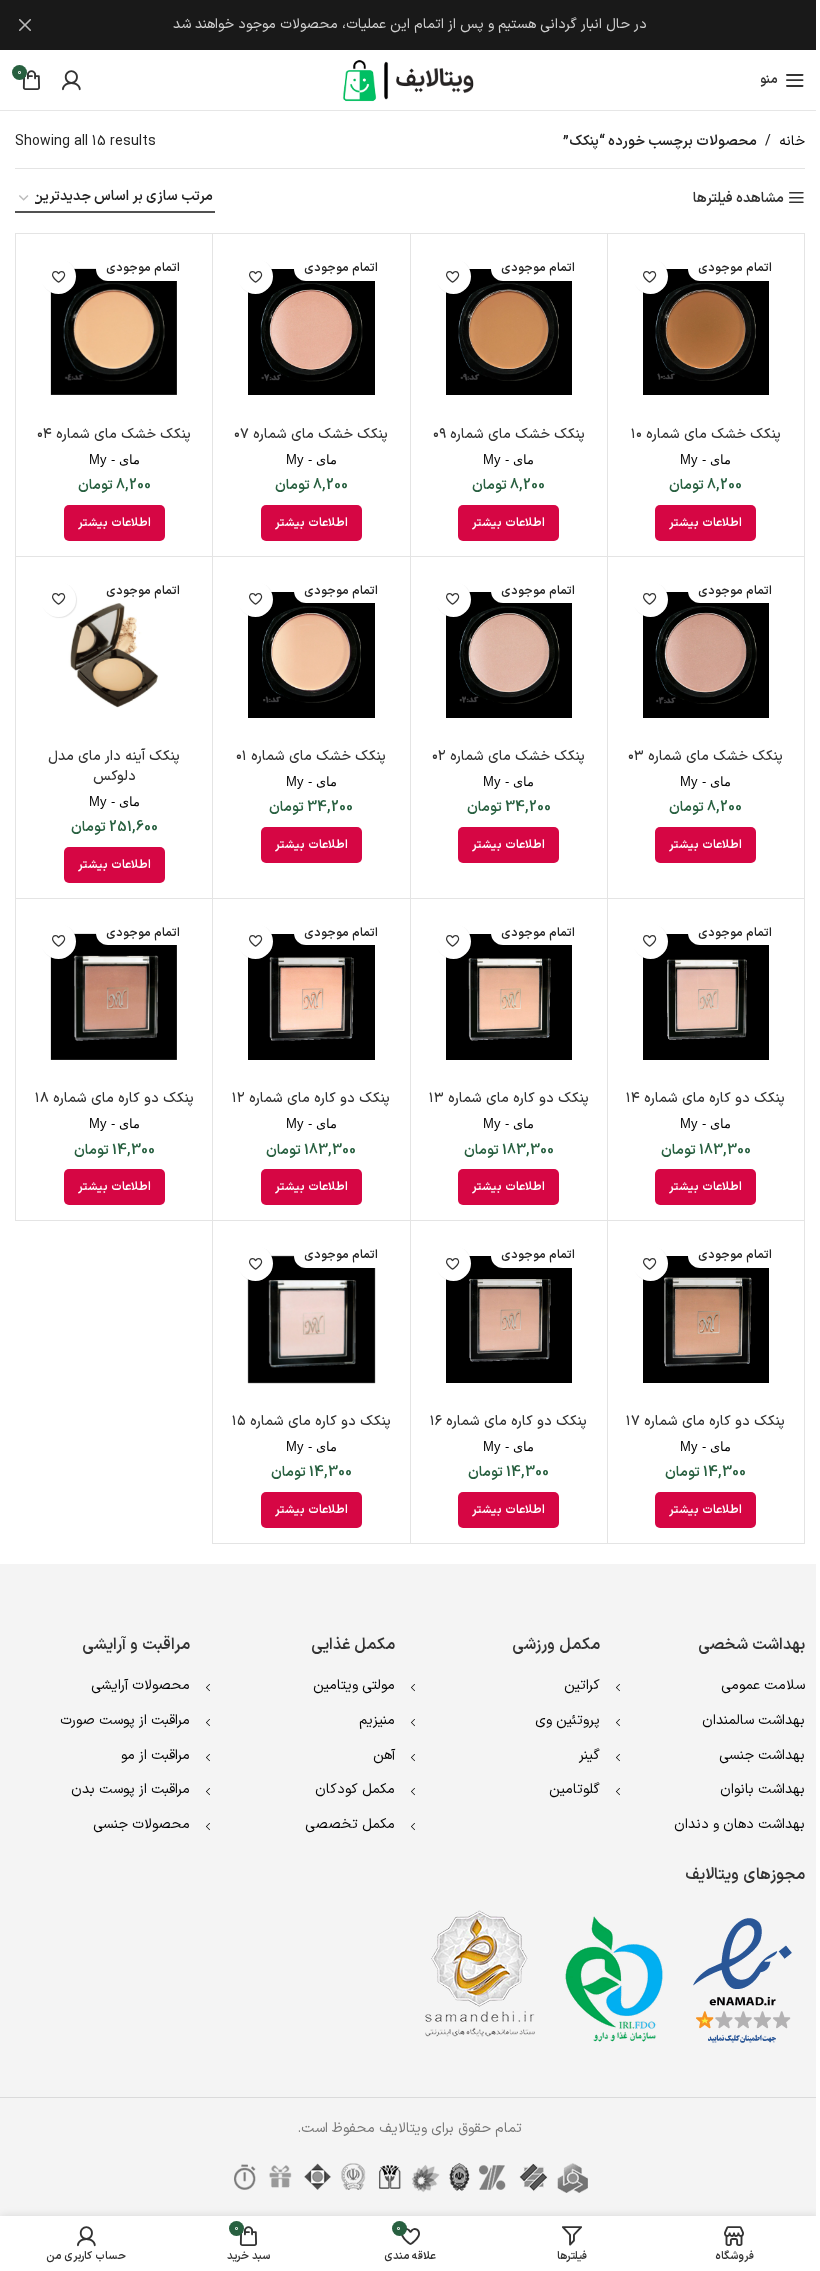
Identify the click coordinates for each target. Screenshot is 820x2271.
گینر (589, 1755)
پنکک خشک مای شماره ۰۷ (311, 434)
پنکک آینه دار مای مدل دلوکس (114, 766)
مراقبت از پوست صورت (125, 1720)
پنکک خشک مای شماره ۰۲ (508, 756)
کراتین (582, 1685)
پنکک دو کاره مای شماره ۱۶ (508, 1421)
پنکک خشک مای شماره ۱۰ (706, 434)
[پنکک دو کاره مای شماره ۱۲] (311, 997)
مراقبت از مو (155, 1755)
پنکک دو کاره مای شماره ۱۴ (705, 1098)
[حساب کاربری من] (71, 80)
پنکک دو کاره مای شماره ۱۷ (705, 1421)
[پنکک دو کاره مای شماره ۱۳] (509, 997)
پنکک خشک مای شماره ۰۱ (311, 756)
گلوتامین (574, 1789)
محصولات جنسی (141, 1824)
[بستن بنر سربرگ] (25, 25)
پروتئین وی (567, 1720)
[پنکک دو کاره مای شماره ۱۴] (706, 997)
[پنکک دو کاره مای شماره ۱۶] (509, 1319)
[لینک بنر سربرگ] (410, 25)
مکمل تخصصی (350, 1824)
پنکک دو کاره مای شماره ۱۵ (311, 1421)
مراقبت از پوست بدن (130, 1789)
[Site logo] (410, 79)
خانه (792, 141)
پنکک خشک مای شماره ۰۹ (509, 434)
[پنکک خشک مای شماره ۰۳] (706, 655)
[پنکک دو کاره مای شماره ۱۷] (706, 1319)
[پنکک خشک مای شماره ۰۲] (509, 655)
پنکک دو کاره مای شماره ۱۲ (311, 1098)
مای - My (705, 459)
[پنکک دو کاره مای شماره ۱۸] (114, 997)
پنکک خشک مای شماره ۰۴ (114, 434)
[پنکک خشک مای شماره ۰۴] (114, 332)
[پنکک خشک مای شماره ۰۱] (311, 655)
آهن (384, 1755)
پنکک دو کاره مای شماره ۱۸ (114, 1098)
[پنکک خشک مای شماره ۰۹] (509, 332)
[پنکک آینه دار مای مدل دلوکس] (114, 655)
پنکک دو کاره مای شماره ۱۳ (509, 1098)
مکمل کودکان (355, 1789)
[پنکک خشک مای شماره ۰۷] (311, 332)
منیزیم (377, 1720)
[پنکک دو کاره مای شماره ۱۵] (311, 1319)
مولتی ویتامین (354, 1685)
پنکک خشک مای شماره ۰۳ (705, 756)
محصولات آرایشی (140, 1685)
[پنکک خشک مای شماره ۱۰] (706, 332)
